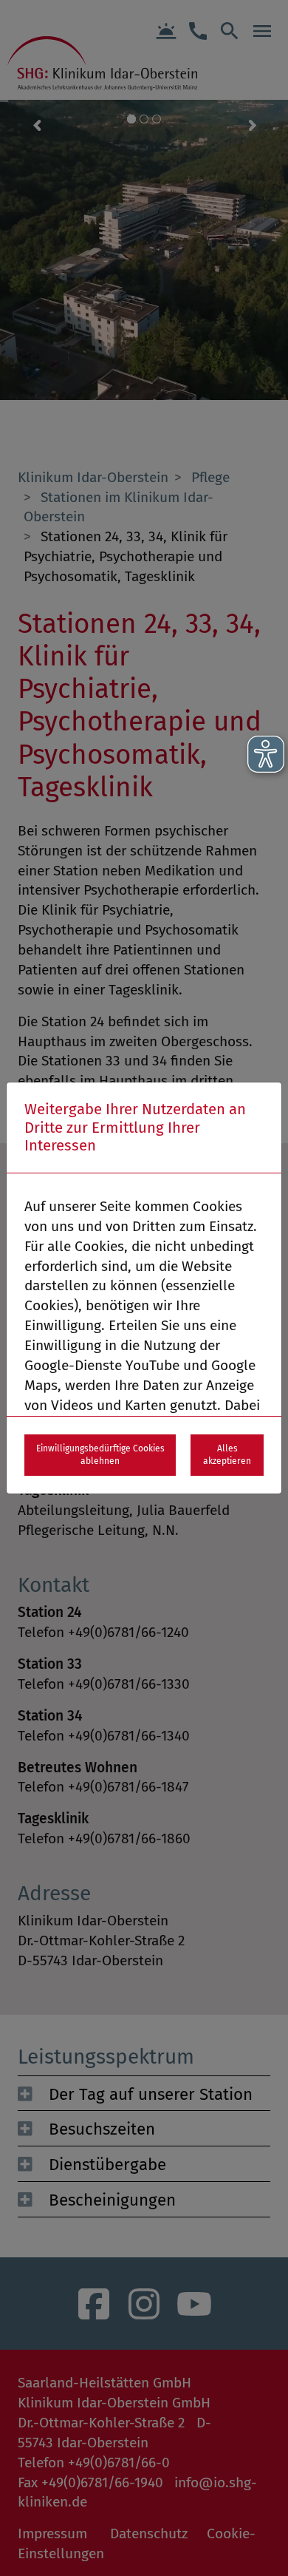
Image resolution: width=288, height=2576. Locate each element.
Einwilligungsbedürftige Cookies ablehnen (100, 1455)
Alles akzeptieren (227, 1455)
